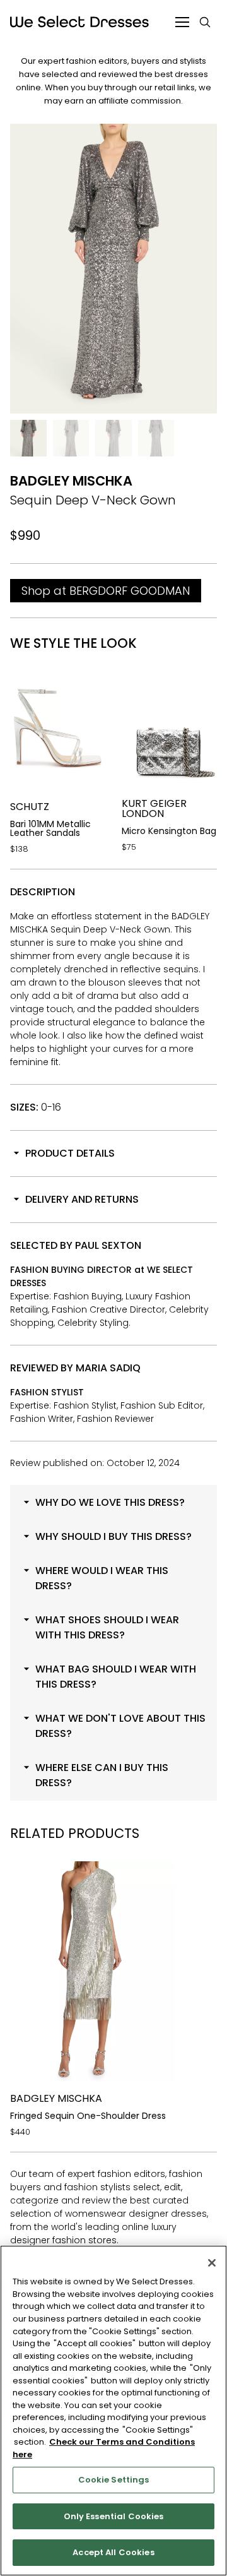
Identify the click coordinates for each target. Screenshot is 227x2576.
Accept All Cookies (113, 2552)
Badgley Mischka (71, 481)
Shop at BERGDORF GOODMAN (106, 591)
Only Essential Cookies (114, 2516)
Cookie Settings (114, 2480)
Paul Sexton (108, 1245)
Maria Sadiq (108, 1368)
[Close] (212, 2263)
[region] (113, 2411)
